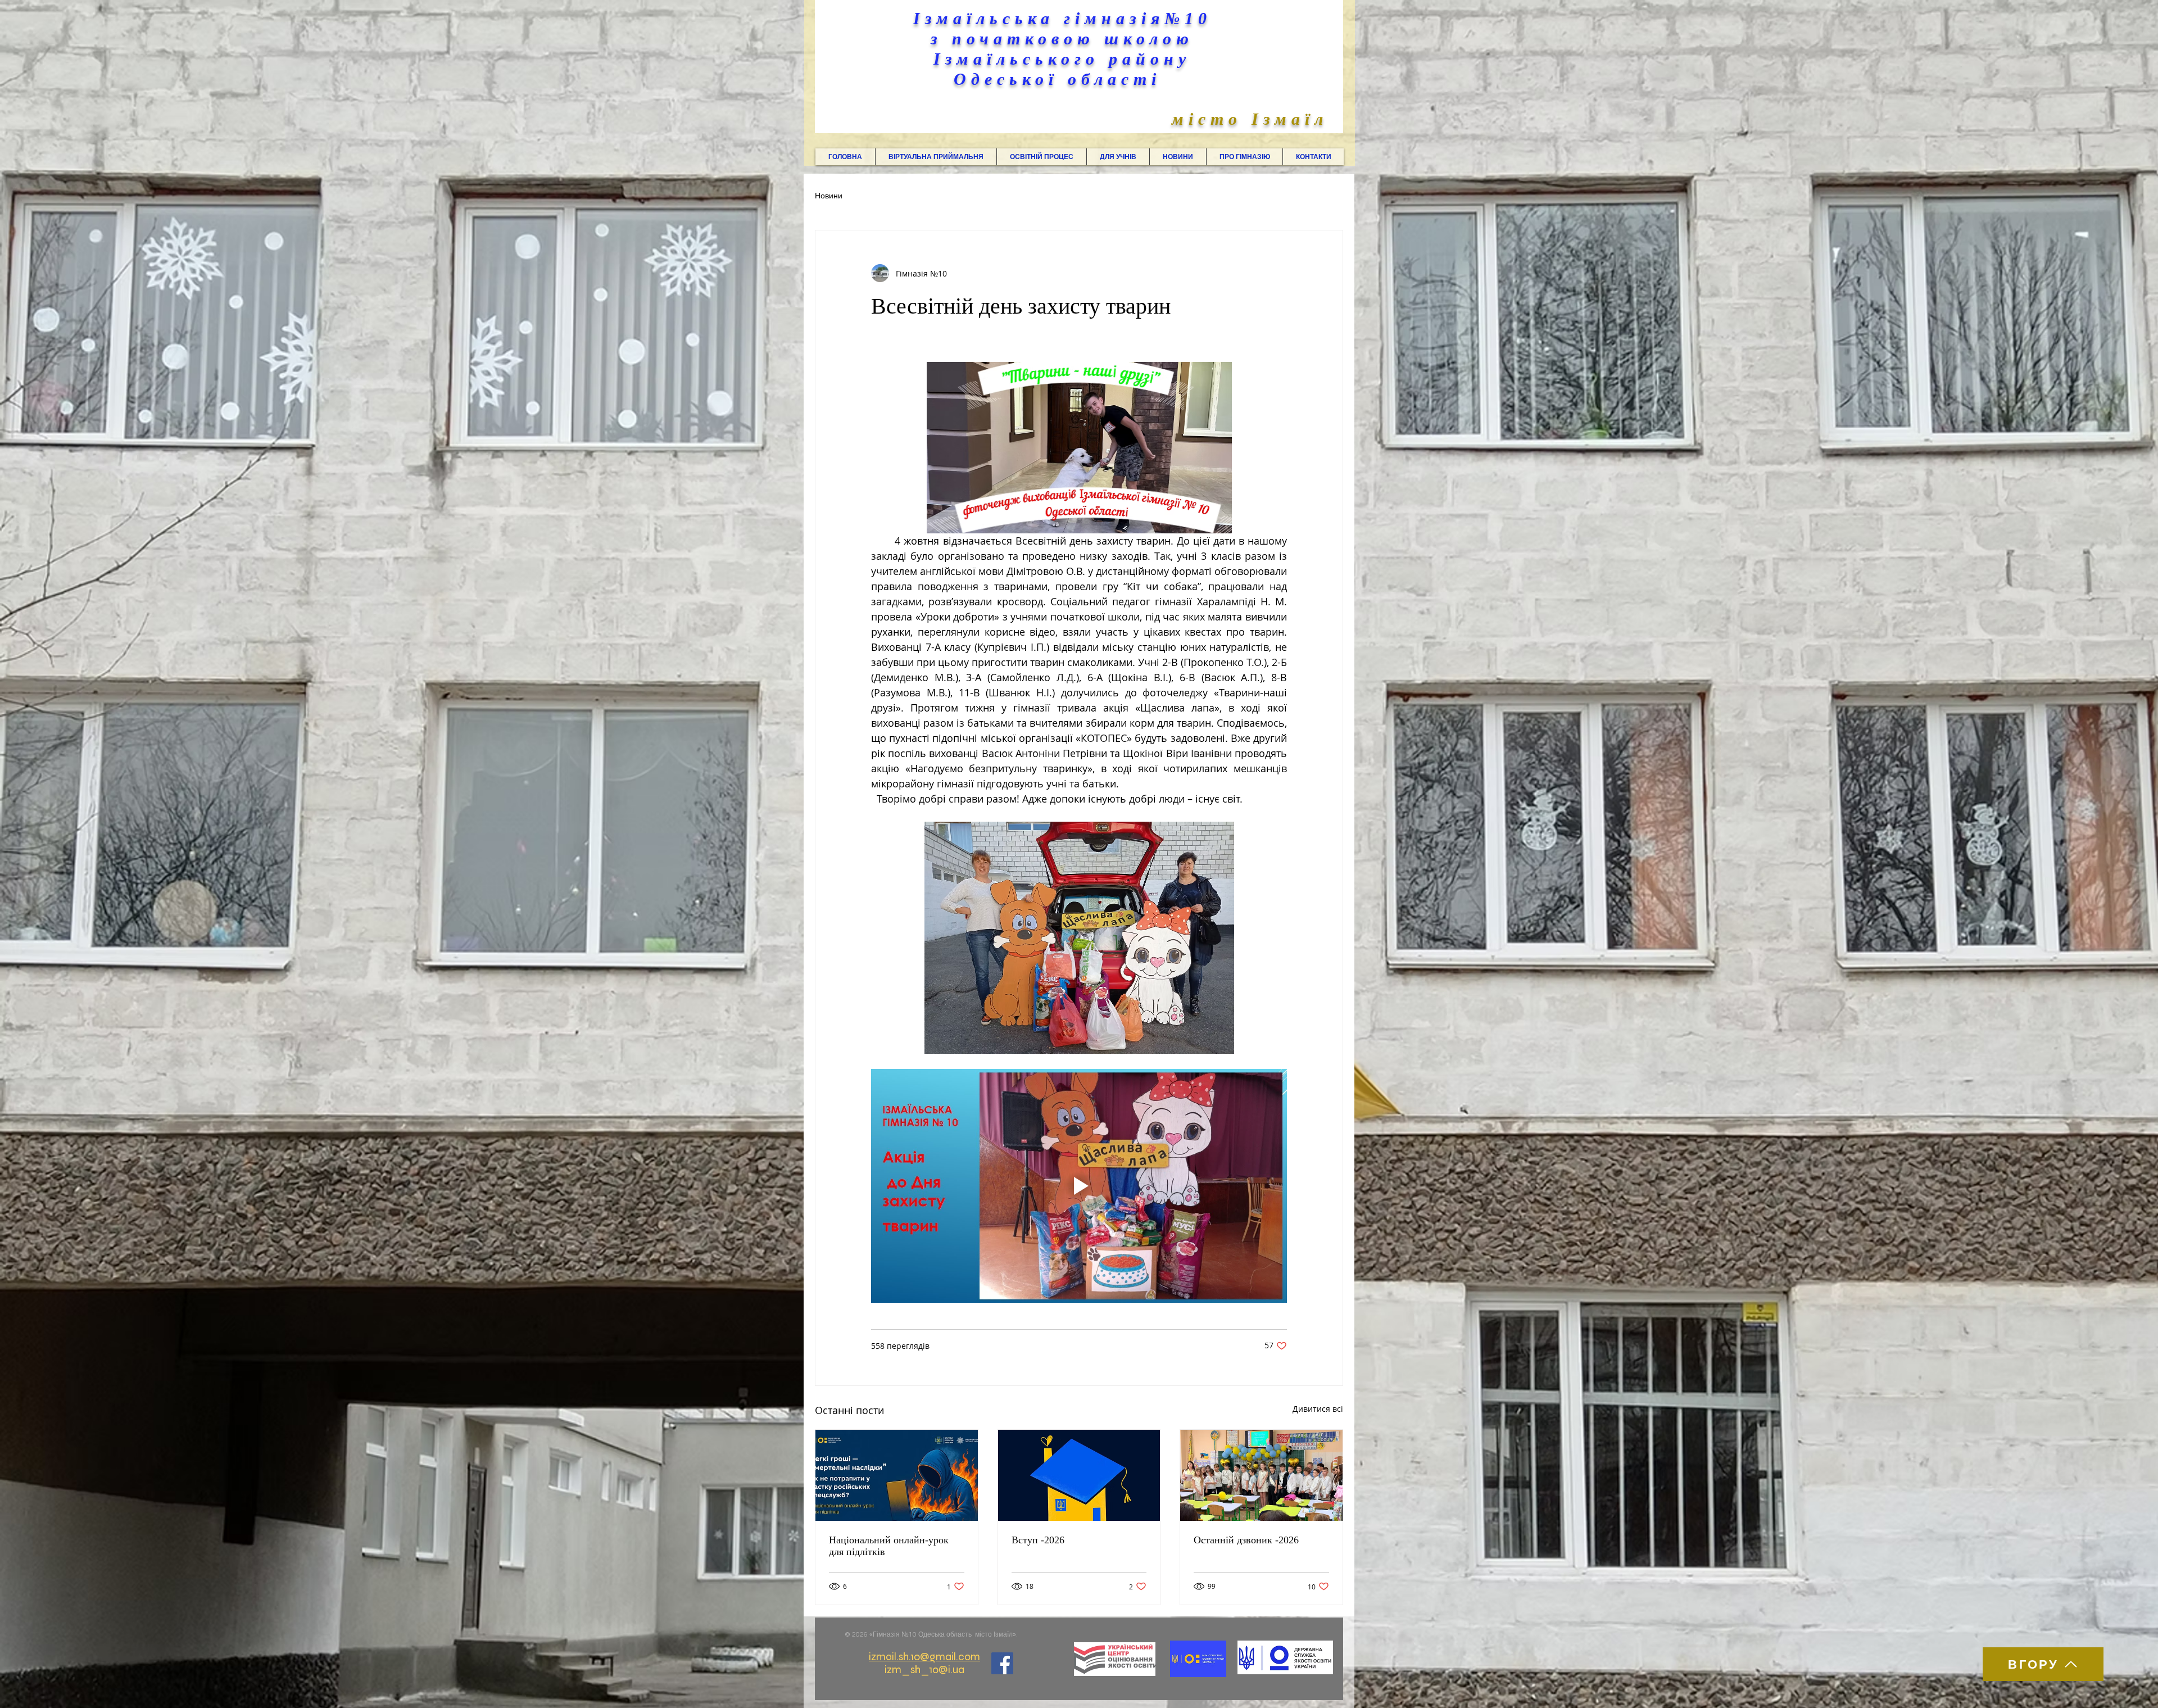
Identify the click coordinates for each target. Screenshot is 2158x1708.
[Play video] (1079, 1186)
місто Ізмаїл (1250, 119)
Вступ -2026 (1038, 1540)
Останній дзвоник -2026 (1246, 1540)
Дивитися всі (1318, 1409)
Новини (829, 196)
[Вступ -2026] (1079, 1475)
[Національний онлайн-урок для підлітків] (897, 1475)
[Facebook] (1002, 1663)
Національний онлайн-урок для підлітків (889, 1546)
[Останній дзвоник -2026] (1261, 1475)
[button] (936, 157)
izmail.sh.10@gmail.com (924, 1657)
